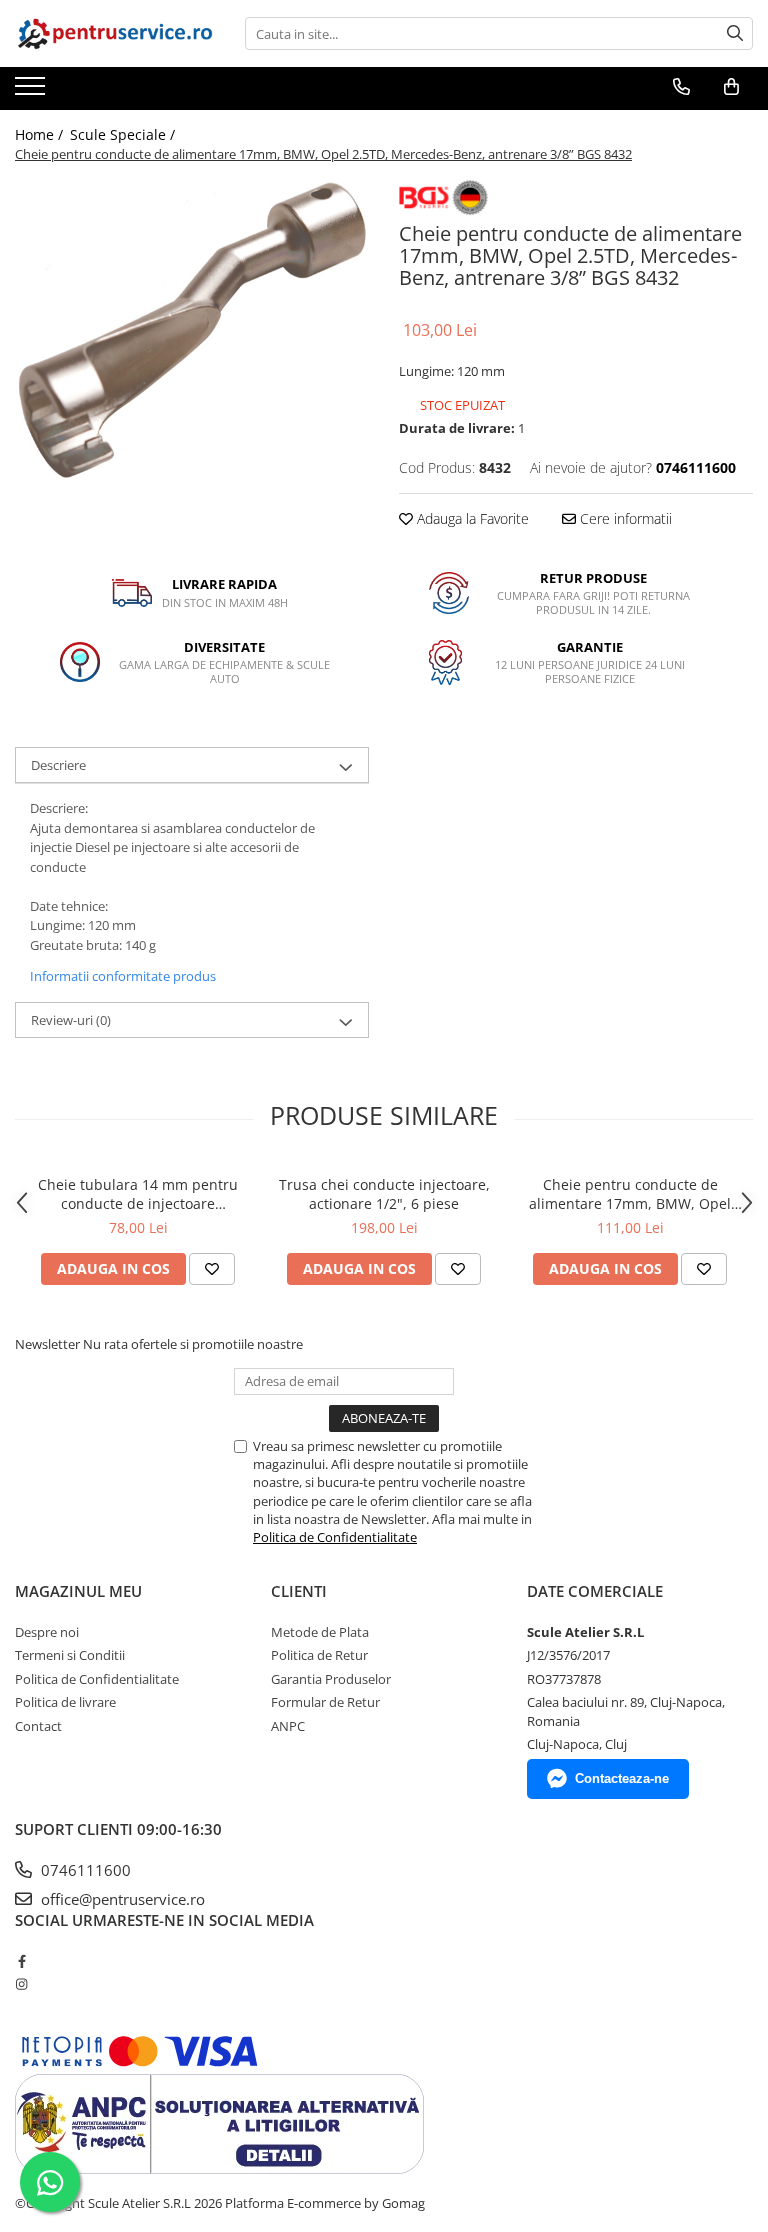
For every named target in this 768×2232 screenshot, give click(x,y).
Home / (41, 134)
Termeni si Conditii (70, 1655)
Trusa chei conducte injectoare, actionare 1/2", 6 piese (384, 1194)
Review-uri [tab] (71, 1020)
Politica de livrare (65, 1702)
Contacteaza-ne (622, 1778)
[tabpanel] (192, 330)
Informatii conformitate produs (123, 976)
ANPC (288, 1726)
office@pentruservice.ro (121, 1899)
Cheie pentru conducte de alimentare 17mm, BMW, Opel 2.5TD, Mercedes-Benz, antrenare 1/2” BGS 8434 (630, 1194)
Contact (38, 1726)
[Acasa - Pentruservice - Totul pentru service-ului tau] (115, 33)
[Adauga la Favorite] (212, 1269)
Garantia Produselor (331, 1679)
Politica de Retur (319, 1655)
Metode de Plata (320, 1632)
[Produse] (32, 92)
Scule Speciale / (124, 134)
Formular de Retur (325, 1702)
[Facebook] (21, 1961)
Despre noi (47, 1632)
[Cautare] (735, 33)
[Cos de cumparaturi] (731, 87)
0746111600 (84, 1870)
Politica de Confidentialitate (335, 1537)
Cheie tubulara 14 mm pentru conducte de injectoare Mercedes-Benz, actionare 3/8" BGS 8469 (138, 1194)
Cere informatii (624, 518)
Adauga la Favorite (471, 518)
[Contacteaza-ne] (681, 87)
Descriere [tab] (58, 765)
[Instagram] (21, 1984)
